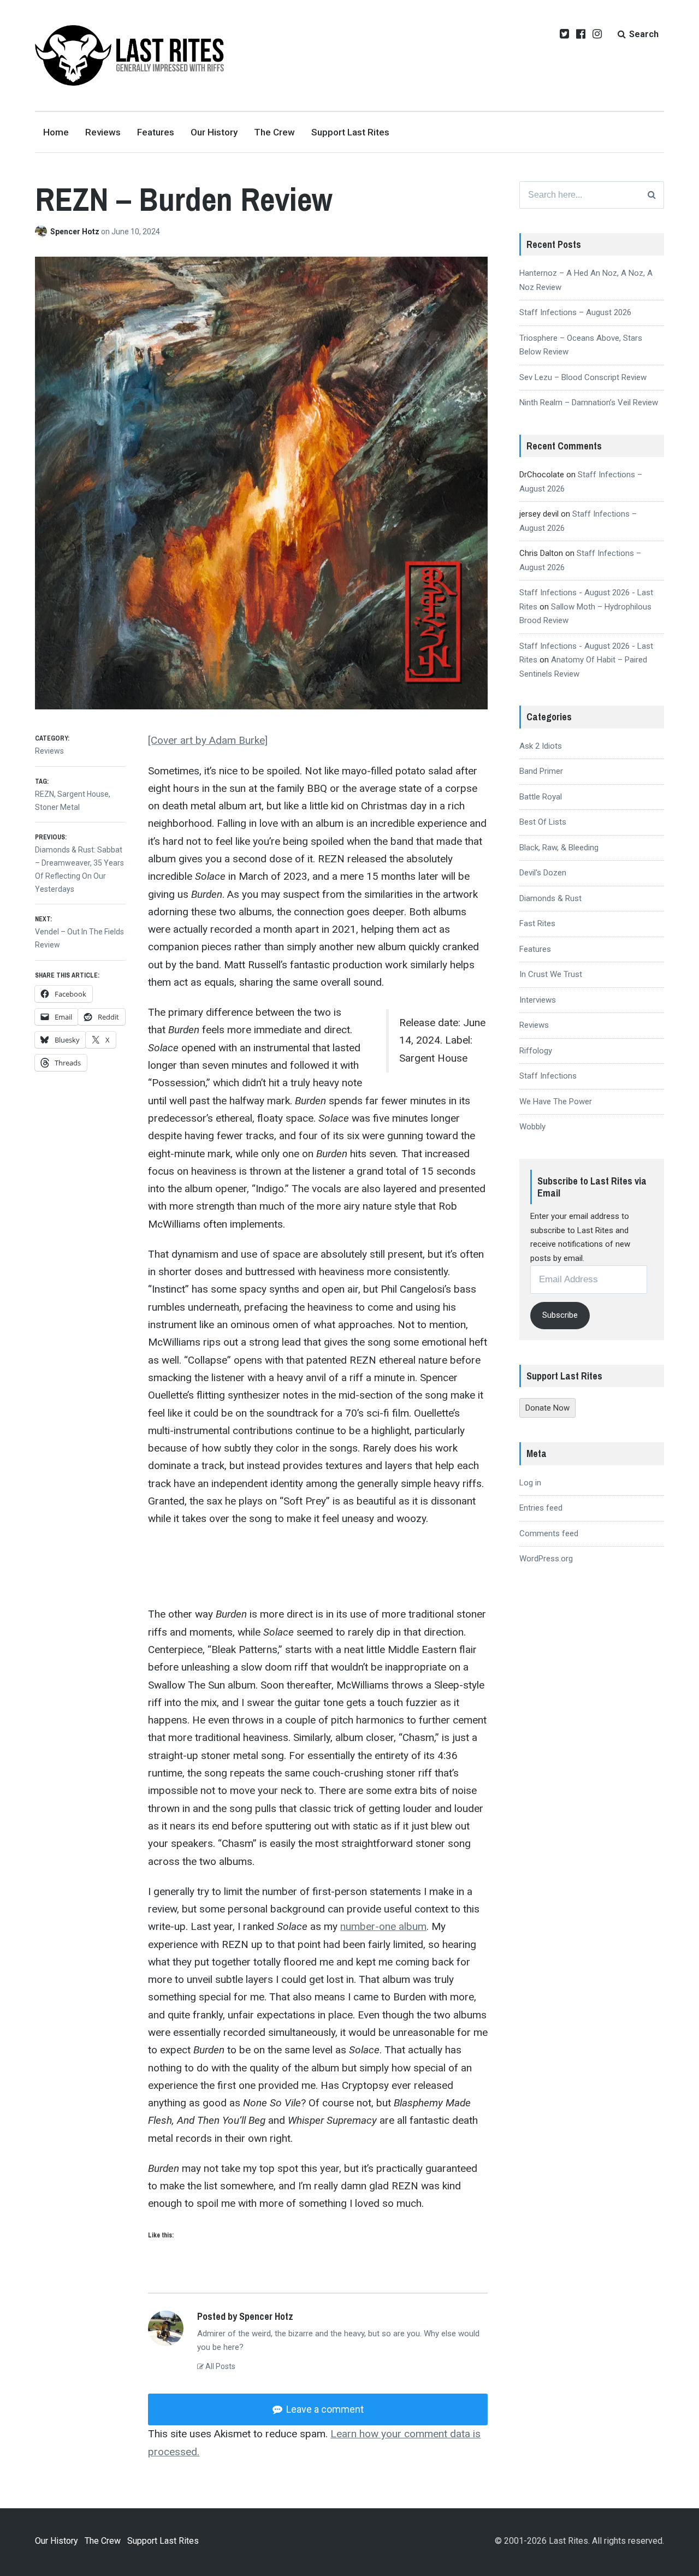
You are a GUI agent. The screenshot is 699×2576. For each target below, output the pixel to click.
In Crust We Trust (551, 974)
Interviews (538, 1000)
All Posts (220, 2366)
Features (156, 132)
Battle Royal (541, 797)
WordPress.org (546, 1559)
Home (56, 132)
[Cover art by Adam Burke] (208, 740)
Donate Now (547, 1408)
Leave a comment (324, 2409)
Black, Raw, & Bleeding (559, 848)
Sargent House (83, 794)
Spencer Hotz (76, 232)
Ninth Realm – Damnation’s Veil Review (589, 402)
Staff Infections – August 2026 (575, 312)
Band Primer (541, 771)
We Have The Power (556, 1102)
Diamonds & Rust (550, 898)
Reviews (103, 132)
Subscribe (560, 1315)
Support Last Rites (350, 132)
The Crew (274, 132)
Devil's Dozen (543, 873)
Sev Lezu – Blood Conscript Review (583, 377)
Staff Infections (548, 1076)
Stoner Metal (57, 807)
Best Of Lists (543, 822)
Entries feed (541, 1508)
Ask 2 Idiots (541, 746)
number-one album (383, 1926)
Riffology (536, 1051)
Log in (530, 1483)
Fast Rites (537, 923)
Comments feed (549, 1533)
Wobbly (532, 1127)
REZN (45, 794)
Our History (214, 132)
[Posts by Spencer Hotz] (43, 232)
